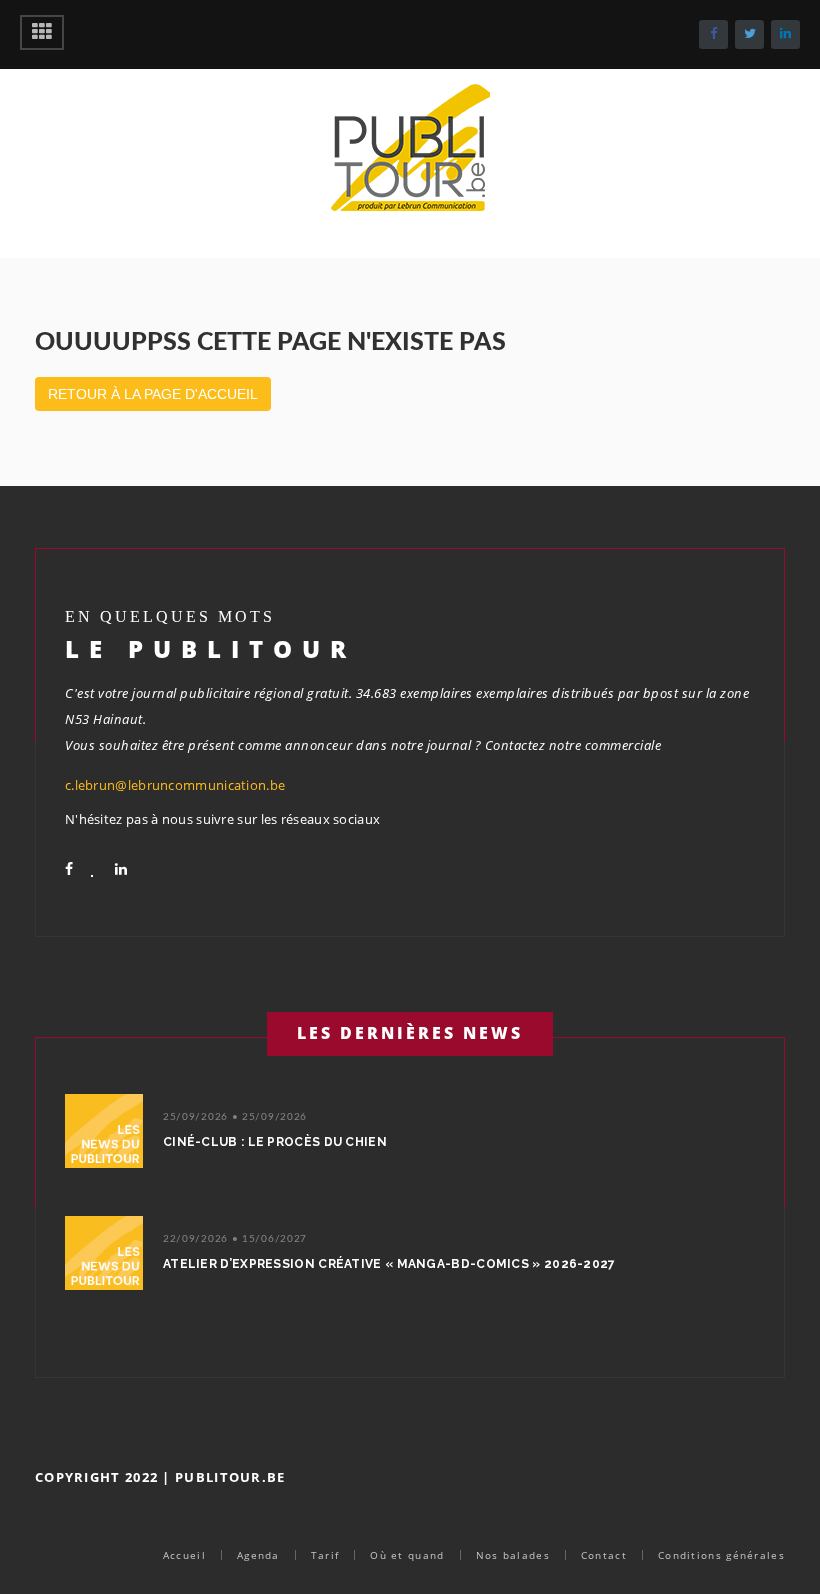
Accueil (184, 1555)
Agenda (258, 1555)
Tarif (325, 1555)
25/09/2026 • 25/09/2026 (235, 1117)
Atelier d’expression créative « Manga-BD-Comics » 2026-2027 (389, 1264)
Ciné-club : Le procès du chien (275, 1142)
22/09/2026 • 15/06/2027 (235, 1239)
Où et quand (407, 1555)
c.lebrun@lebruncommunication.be (175, 785)
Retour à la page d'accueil (153, 394)
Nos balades (513, 1555)
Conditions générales (721, 1555)
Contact (604, 1555)
